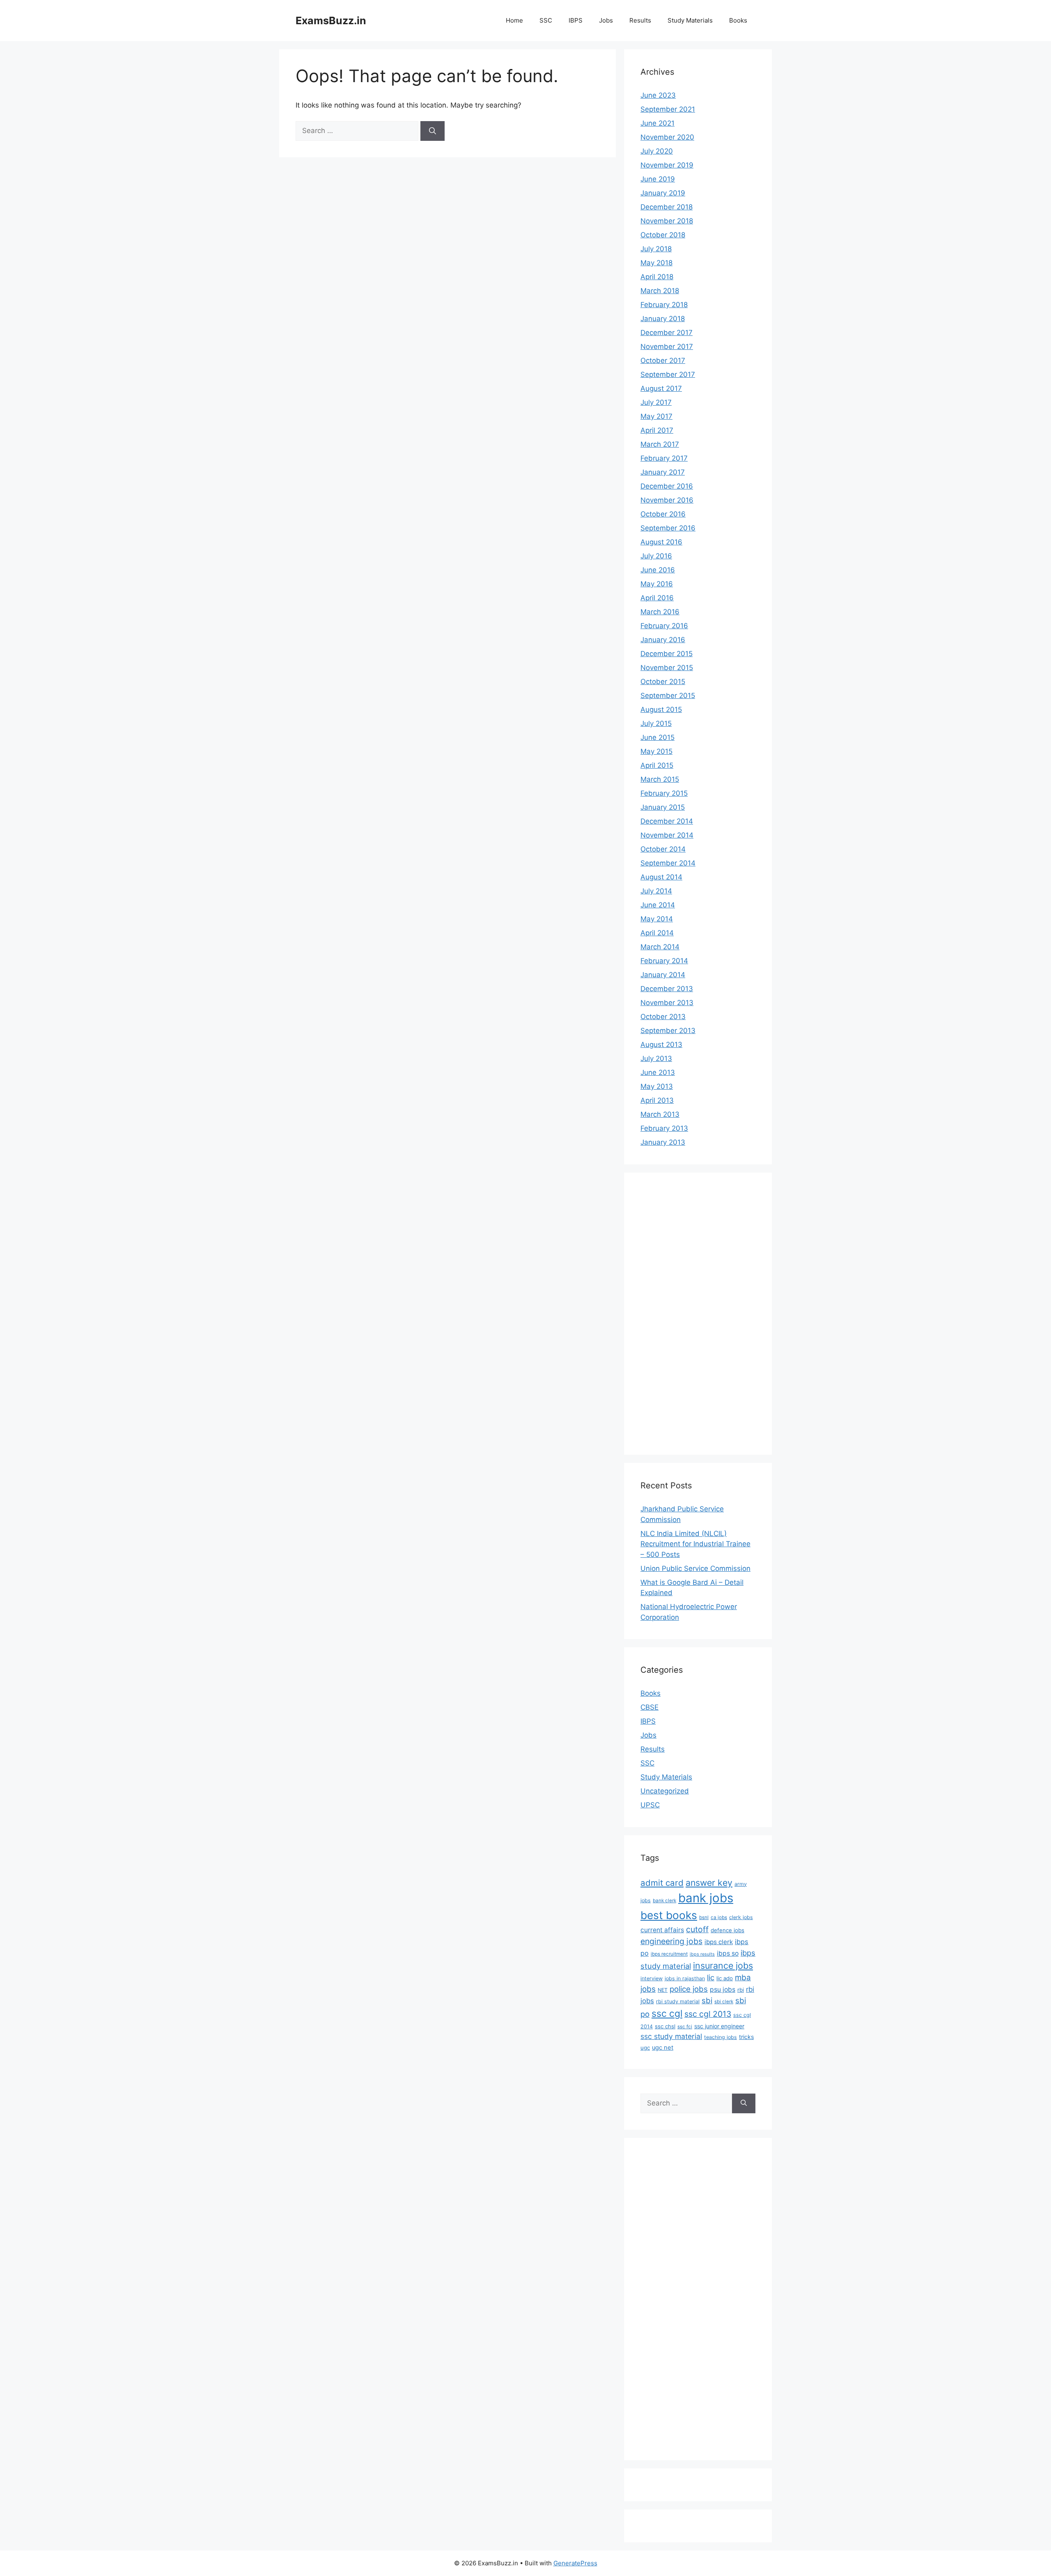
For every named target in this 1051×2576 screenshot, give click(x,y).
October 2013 (663, 1017)
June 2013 (658, 1072)
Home (514, 20)
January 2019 (663, 193)
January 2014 (663, 975)
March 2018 (660, 291)
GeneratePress (575, 2563)
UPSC (650, 1805)
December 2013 (667, 989)
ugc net (663, 2048)
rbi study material (678, 2001)
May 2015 (656, 751)
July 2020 (657, 151)
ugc (645, 2048)
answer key (709, 1883)
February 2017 (664, 458)
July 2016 (656, 556)
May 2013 (657, 1086)
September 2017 (668, 374)
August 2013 (661, 1045)
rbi (741, 1990)
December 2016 (667, 486)
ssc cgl (667, 2014)
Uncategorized (665, 1791)
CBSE (649, 1707)
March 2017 (660, 444)
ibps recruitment (669, 1954)
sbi (707, 2000)
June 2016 (658, 570)
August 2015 (661, 709)
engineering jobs (671, 1941)
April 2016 (657, 598)
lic (711, 1977)
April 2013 (657, 1100)
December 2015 (667, 654)
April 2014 (657, 933)
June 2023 (658, 95)
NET (663, 1990)
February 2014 (664, 961)
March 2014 (660, 947)
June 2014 (658, 905)
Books (738, 20)
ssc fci (685, 2027)
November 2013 (667, 1003)
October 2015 (663, 682)
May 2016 (657, 584)
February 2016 (664, 626)
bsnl (704, 1917)
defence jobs (727, 1930)
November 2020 (667, 137)
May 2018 (656, 263)
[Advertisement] (673, 1312)
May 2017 (656, 416)
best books (669, 1915)
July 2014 (656, 891)
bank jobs (706, 1898)
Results (640, 20)
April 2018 (657, 277)
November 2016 (667, 500)
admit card (662, 1883)
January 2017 (663, 472)
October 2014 (663, 849)
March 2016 (660, 612)
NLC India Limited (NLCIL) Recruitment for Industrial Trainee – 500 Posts (695, 1544)
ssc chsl (665, 2026)
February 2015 (664, 793)
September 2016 (668, 528)
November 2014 (667, 835)
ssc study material (671, 2036)
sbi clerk (724, 2002)
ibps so (728, 1953)
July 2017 (656, 402)
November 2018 (667, 221)
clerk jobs (741, 1917)
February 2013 (664, 1128)
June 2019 (658, 179)
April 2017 (657, 430)
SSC (546, 20)
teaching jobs (721, 2037)
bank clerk (664, 1901)
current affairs (662, 1930)
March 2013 (660, 1114)
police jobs (689, 1989)
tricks (746, 2037)
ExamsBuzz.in (331, 21)
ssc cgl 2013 (708, 2014)
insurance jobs (723, 1965)
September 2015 (668, 696)
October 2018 (663, 235)
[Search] (433, 131)
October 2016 (663, 514)
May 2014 (657, 919)
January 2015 (663, 807)
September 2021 (668, 109)
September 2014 (668, 863)
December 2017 (667, 333)
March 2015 (660, 779)
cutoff (697, 1929)
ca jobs (719, 1917)
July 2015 (656, 723)
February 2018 (664, 305)
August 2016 (661, 542)
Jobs (606, 20)
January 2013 (663, 1142)
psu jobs (723, 1989)
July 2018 (656, 249)
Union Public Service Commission (695, 1568)
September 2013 (668, 1031)
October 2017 (663, 360)
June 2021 (657, 123)
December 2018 (667, 207)
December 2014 (667, 821)
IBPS (576, 20)
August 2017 (661, 388)
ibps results (702, 1954)
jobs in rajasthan (685, 1978)
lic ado (725, 1978)
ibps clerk (719, 1942)
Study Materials (690, 20)
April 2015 (657, 765)
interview (652, 1978)
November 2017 (667, 347)
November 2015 (667, 668)
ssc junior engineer (719, 2026)
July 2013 (656, 1058)
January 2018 (663, 319)
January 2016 (663, 640)
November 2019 (667, 165)
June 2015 (657, 737)
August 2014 (661, 877)
